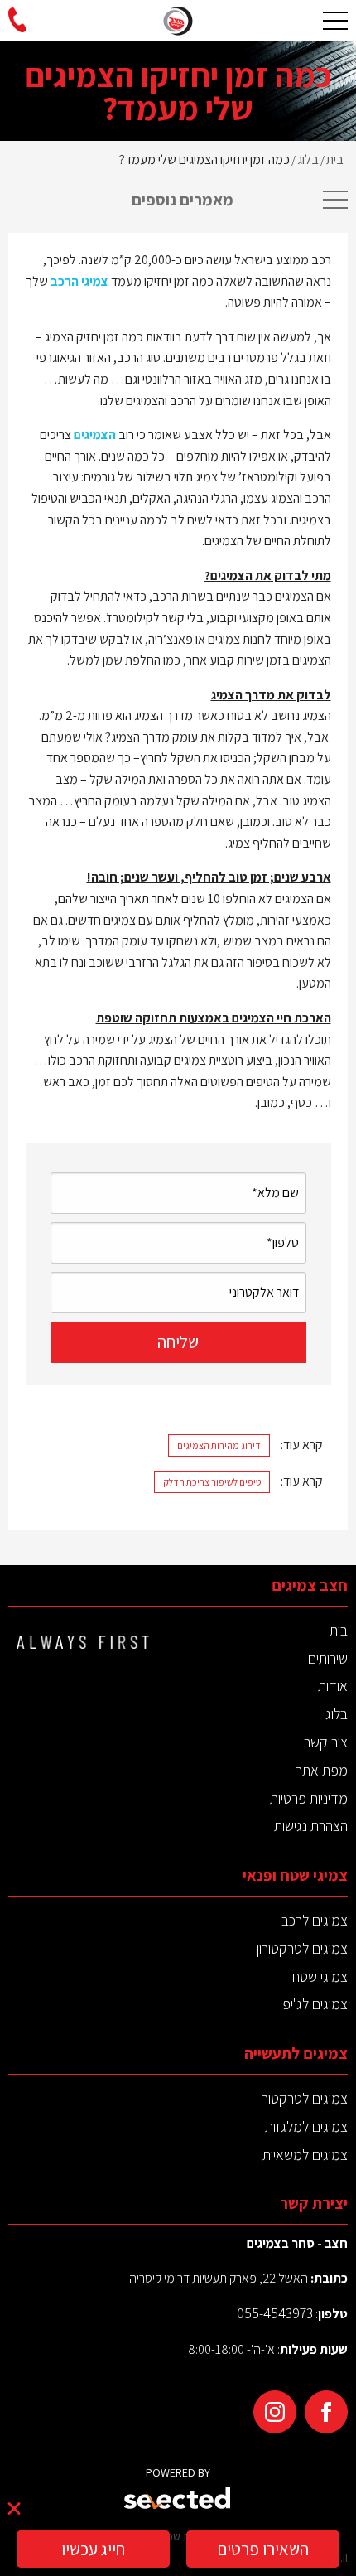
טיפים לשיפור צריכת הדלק (212, 1482)
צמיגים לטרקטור (305, 2098)
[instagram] (275, 2412)
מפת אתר (322, 1770)
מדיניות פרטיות (309, 1798)
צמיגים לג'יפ (315, 2004)
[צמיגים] (178, 21)
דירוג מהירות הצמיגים (219, 1445)
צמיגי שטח (320, 1977)
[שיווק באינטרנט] (178, 2499)
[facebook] (326, 2412)
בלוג (337, 1714)
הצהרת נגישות (311, 1826)
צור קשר (326, 1742)
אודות (333, 1686)
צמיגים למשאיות (305, 2155)
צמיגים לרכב (315, 1920)
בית (339, 1630)
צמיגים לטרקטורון (302, 1948)
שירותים (328, 1658)
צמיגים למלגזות (306, 2127)
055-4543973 (275, 2313)
